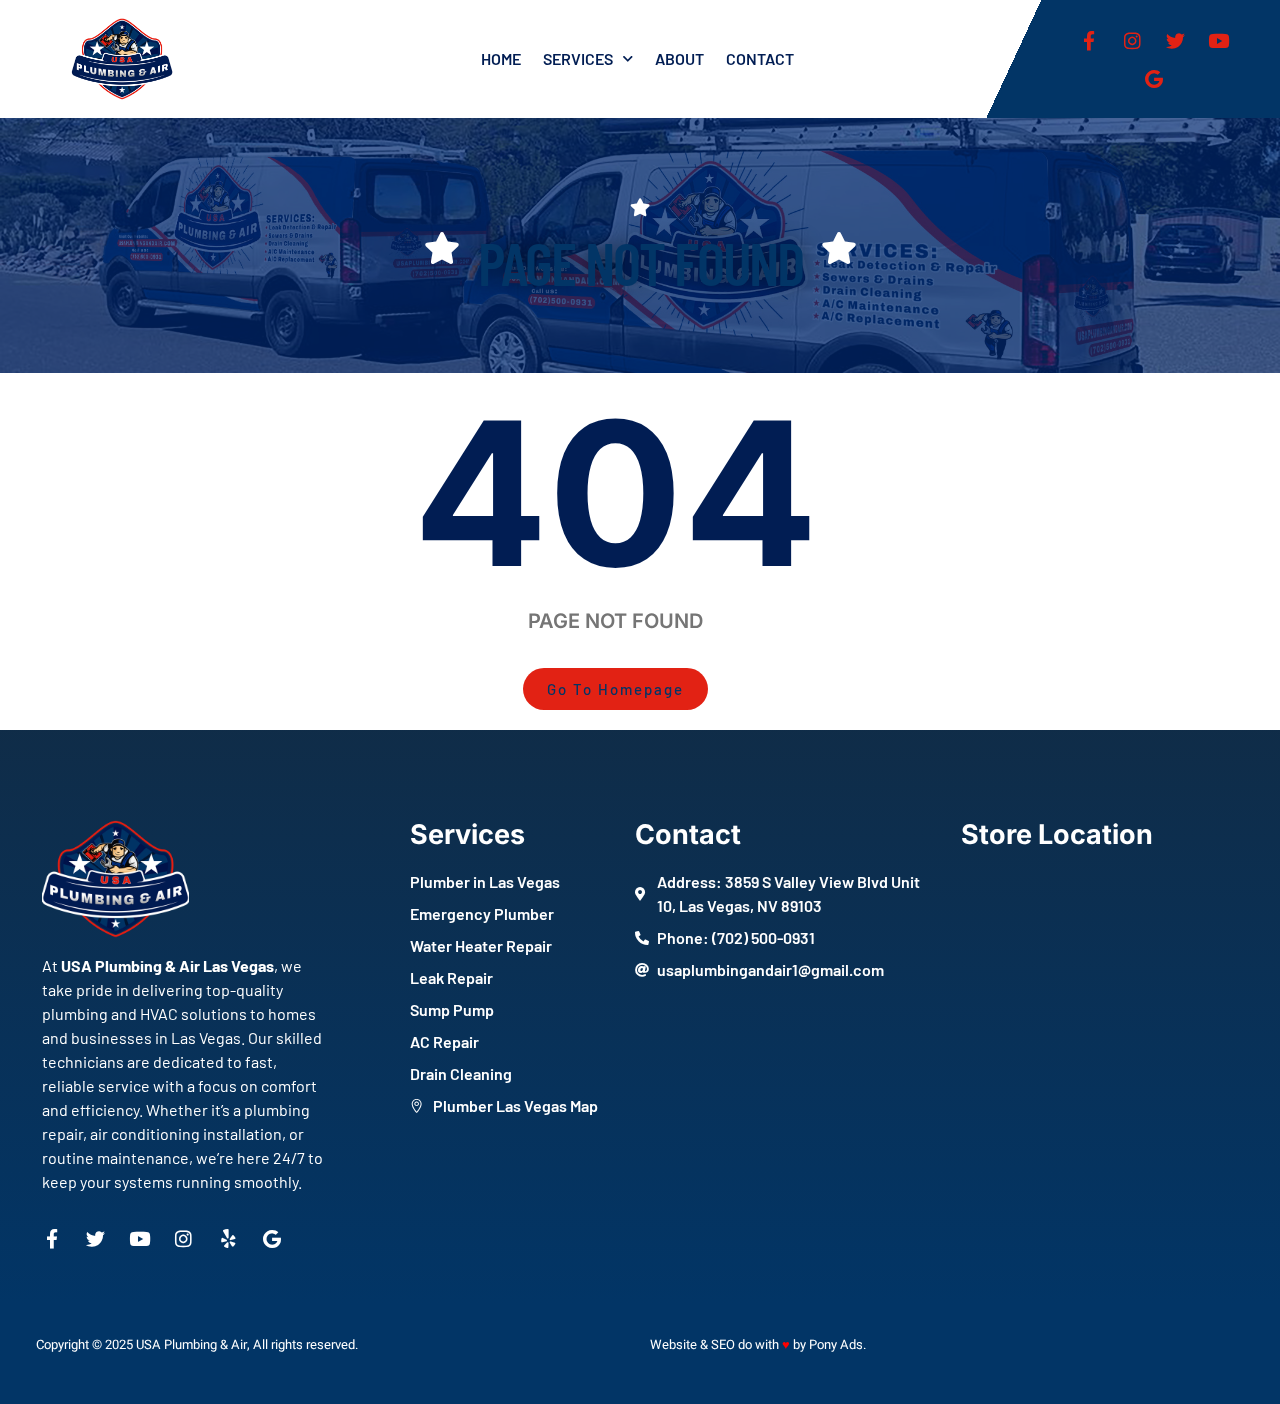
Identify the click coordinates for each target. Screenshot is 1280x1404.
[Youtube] (1218, 40)
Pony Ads (836, 1344)
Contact (760, 58)
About (679, 58)
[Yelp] (227, 1238)
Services (578, 58)
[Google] (1154, 78)
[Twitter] (1175, 40)
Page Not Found (640, 262)
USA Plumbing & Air (191, 1344)
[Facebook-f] (1089, 40)
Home (501, 58)
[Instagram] (1132, 40)
